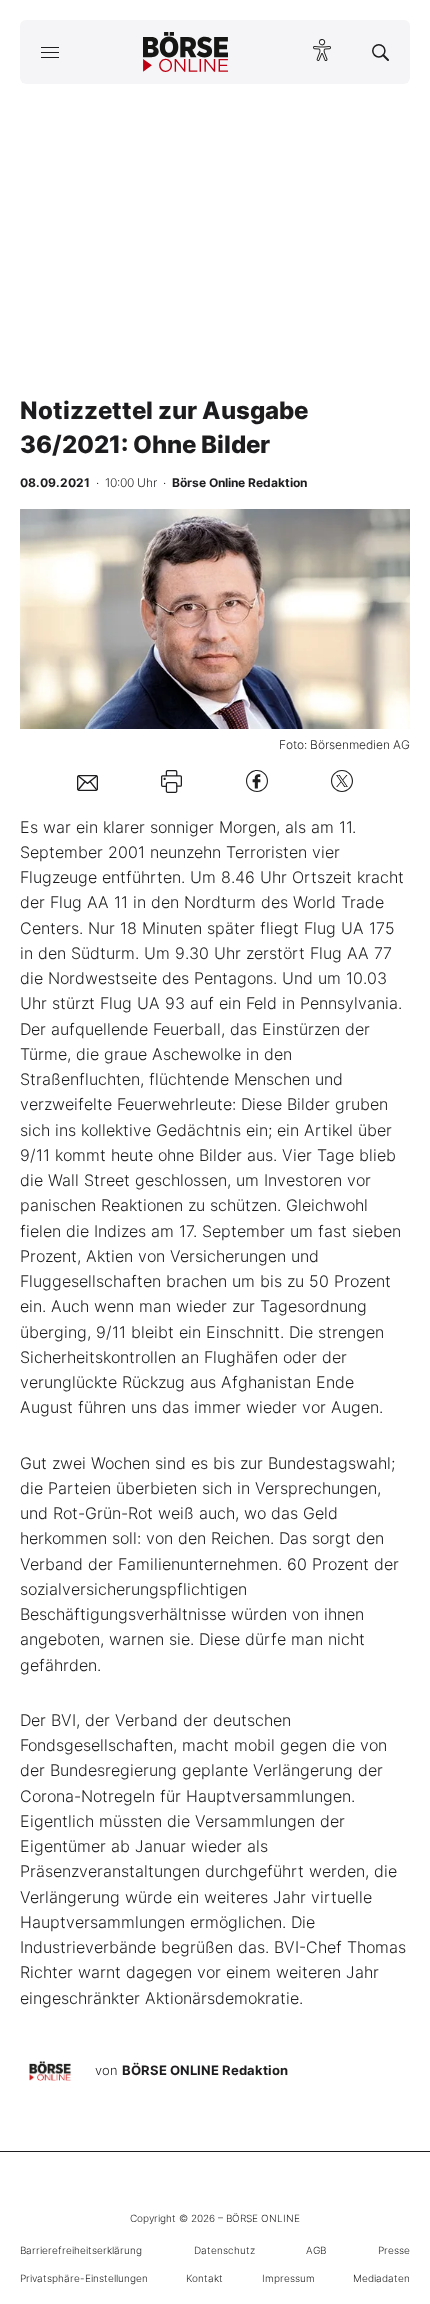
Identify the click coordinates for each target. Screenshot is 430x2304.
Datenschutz (224, 2250)
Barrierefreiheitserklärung (81, 2250)
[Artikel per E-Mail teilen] (87, 781)
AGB (316, 2250)
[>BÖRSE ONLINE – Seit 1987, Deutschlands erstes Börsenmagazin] (186, 52)
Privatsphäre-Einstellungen (84, 2278)
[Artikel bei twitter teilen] (342, 781)
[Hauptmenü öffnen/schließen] (49, 52)
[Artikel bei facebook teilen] (257, 781)
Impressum (288, 2278)
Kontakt (204, 2278)
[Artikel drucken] (171, 781)
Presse (394, 2250)
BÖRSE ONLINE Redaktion (205, 2070)
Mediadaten (381, 2278)
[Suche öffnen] (380, 52)
